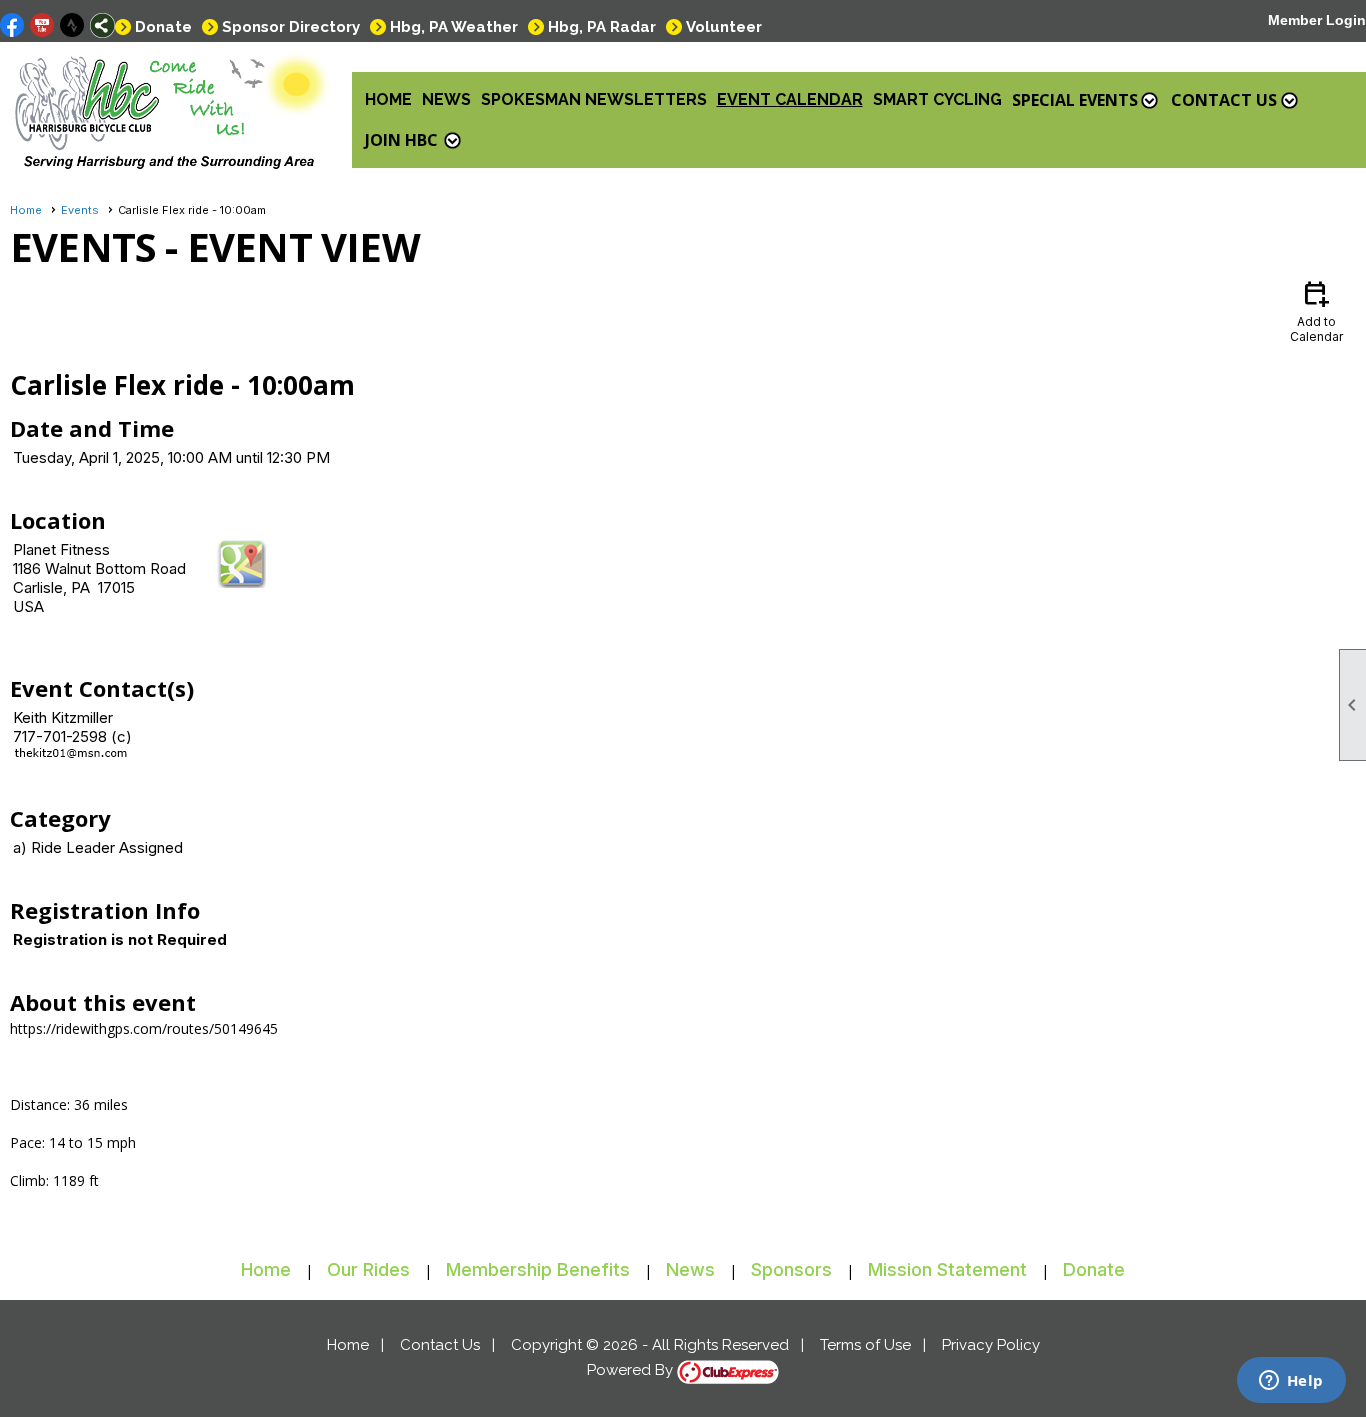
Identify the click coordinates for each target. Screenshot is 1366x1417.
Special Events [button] (1075, 100)
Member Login (1317, 20)
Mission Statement (947, 1269)
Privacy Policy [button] (991, 1345)
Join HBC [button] (401, 140)
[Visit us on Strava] (72, 25)
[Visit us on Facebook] (12, 25)
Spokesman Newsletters (594, 99)
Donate (163, 27)
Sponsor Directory (291, 27)
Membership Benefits (538, 1269)
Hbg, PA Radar (602, 27)
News (446, 99)
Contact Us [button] (1224, 100)
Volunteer (724, 27)
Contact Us (440, 1345)
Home (388, 99)
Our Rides (368, 1269)
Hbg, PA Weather (454, 27)
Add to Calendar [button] (1316, 310)
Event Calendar (790, 99)
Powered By (632, 1370)
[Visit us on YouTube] (42, 25)
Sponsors (791, 1269)
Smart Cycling (937, 99)
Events (80, 210)
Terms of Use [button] (865, 1345)
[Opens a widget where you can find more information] (1291, 1382)
